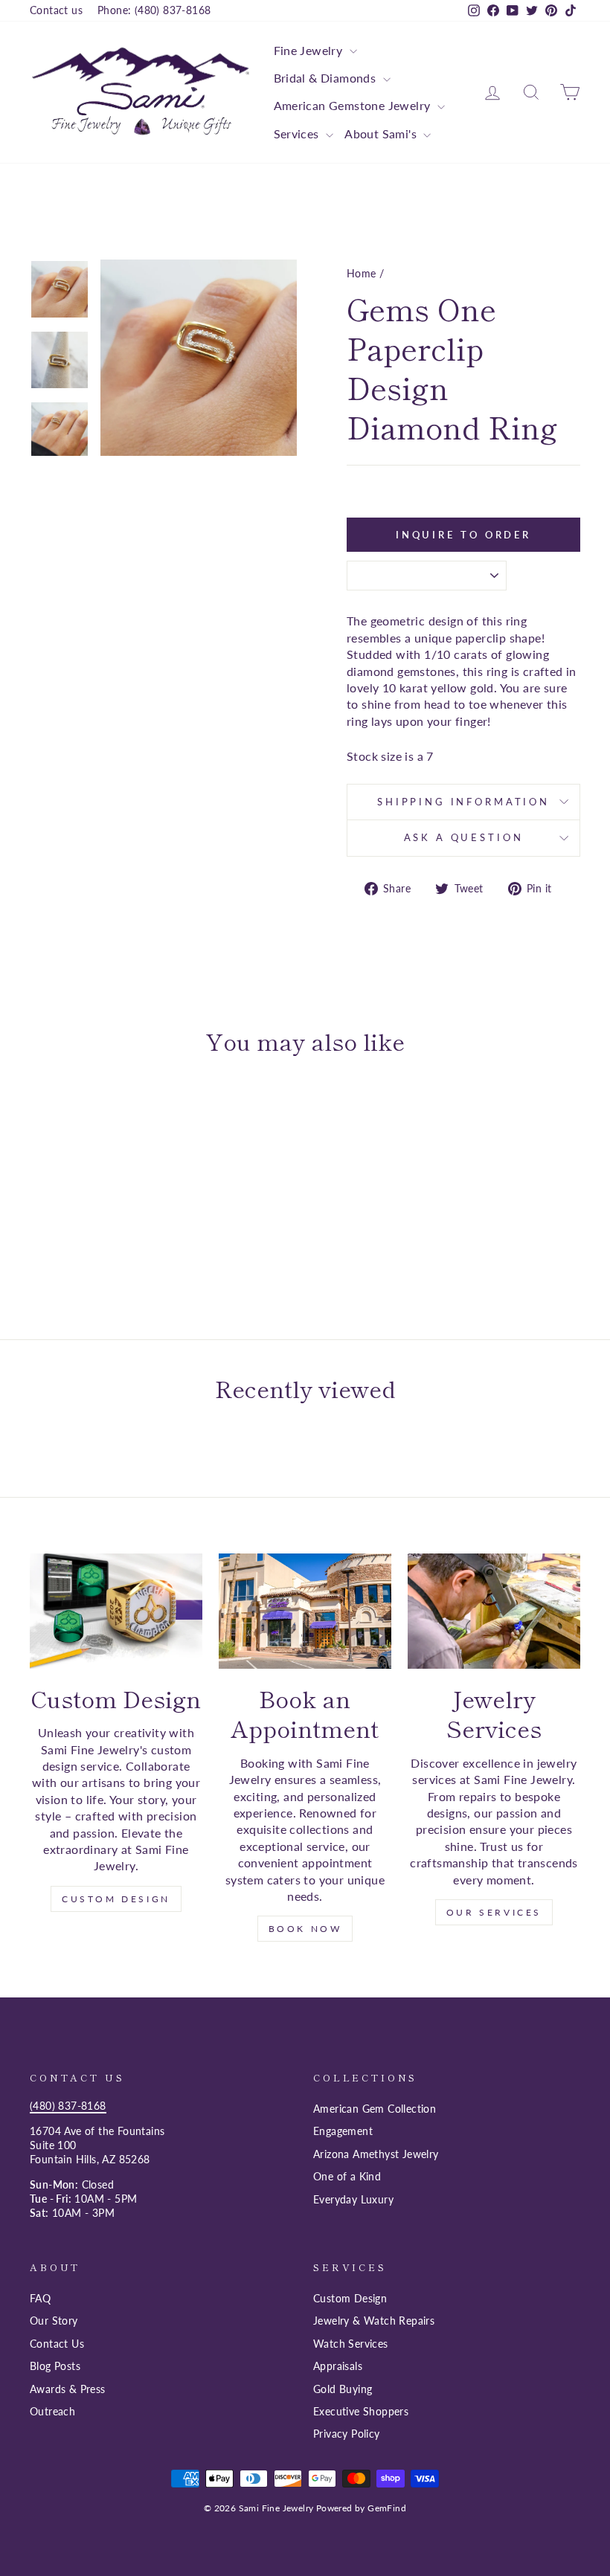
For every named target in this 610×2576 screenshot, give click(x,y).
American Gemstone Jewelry (354, 105)
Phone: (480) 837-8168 (154, 10)
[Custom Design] (116, 1611)
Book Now (305, 1929)
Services (298, 133)
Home (362, 274)
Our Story (54, 2321)
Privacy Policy (347, 2434)
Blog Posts (55, 2366)
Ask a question (464, 837)
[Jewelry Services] (494, 1611)
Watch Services (351, 2344)
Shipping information (463, 802)
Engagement (343, 2131)
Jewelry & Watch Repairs (374, 2321)
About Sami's (382, 133)
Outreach (52, 2412)
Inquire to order (463, 535)
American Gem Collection (375, 2109)
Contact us (56, 10)
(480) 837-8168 (68, 2106)
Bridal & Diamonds (327, 78)
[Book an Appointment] (305, 1611)
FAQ (40, 2299)
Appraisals (338, 2366)
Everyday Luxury (353, 2200)
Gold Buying (343, 2389)
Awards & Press (68, 2389)
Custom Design (116, 1899)
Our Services (494, 1912)
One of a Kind (347, 2177)
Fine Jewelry (310, 50)
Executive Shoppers (361, 2412)
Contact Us (57, 2344)
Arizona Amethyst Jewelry (376, 2154)
